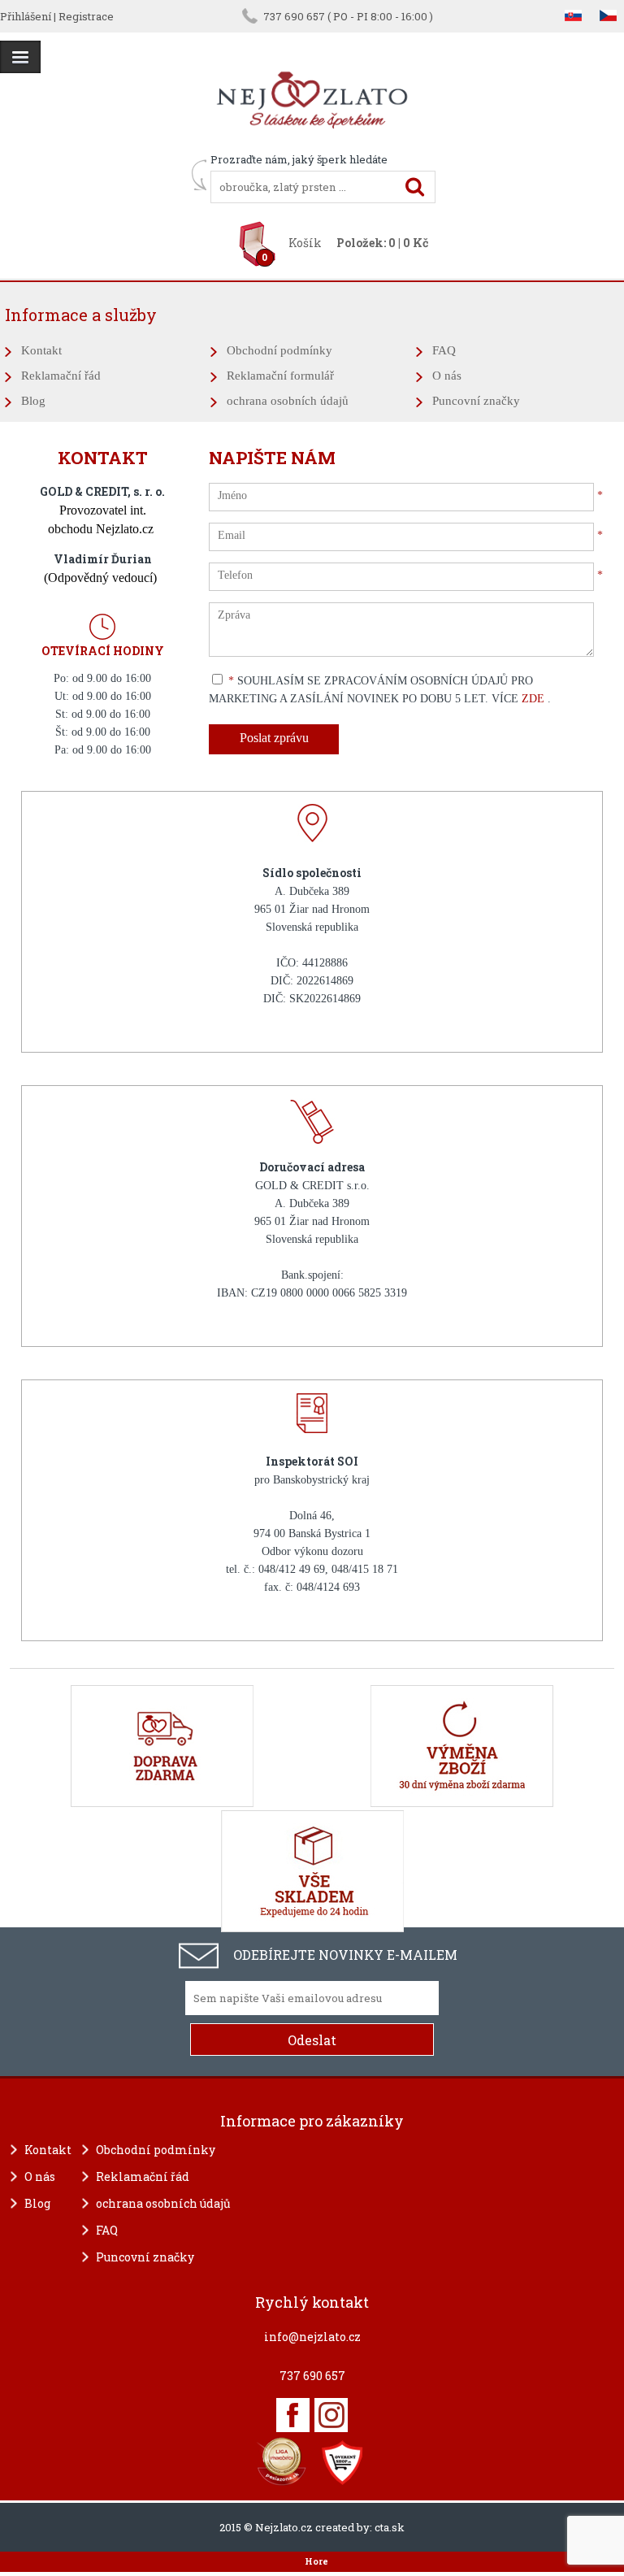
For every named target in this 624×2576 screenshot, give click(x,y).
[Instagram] (331, 2415)
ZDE (535, 699)
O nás (447, 376)
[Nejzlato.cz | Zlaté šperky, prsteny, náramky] (312, 145)
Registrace (86, 16)
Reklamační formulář (280, 376)
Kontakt (41, 350)
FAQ (444, 350)
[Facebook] (293, 2415)
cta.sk (390, 2527)
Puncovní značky (476, 401)
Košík (305, 243)
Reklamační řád (61, 376)
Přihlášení (26, 16)
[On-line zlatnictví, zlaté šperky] (20, 57)
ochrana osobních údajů (288, 401)
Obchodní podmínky (279, 350)
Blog (33, 401)
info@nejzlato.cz (312, 2337)
